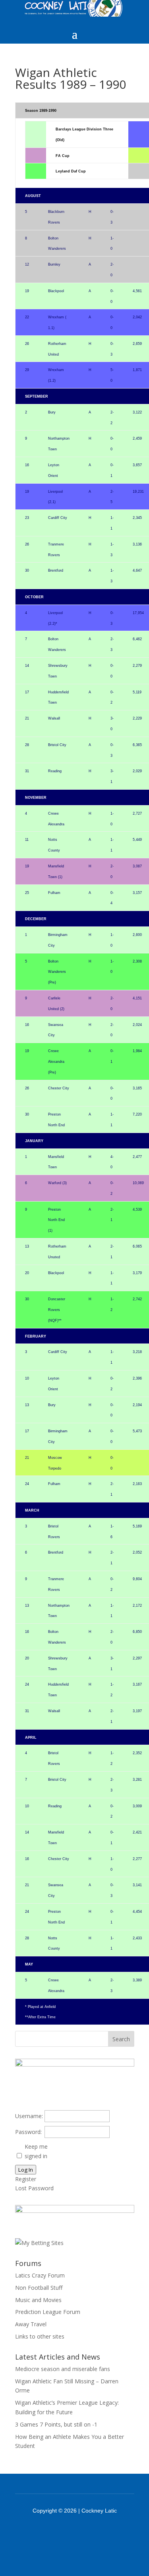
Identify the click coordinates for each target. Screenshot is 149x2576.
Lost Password (34, 2188)
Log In (26, 2170)
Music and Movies (38, 2300)
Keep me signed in (36, 2151)
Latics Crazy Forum (40, 2275)
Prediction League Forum (48, 2312)
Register (26, 2179)
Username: (29, 2116)
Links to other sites (40, 2336)
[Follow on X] (85, 2532)
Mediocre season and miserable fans (63, 2369)
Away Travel (31, 2324)
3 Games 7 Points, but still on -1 (56, 2424)
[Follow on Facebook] (64, 2532)
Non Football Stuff (39, 2288)
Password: (28, 2132)
